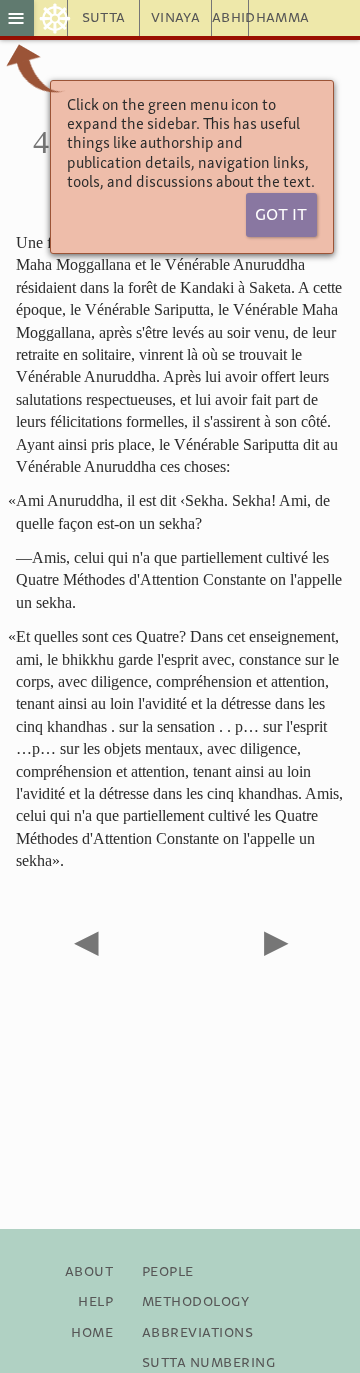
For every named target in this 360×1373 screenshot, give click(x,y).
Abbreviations (197, 1333)
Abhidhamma (230, 18)
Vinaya (175, 18)
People (168, 1272)
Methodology (195, 1302)
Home (92, 1333)
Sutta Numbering (208, 1363)
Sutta (104, 18)
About (89, 1272)
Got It (281, 215)
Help (95, 1302)
